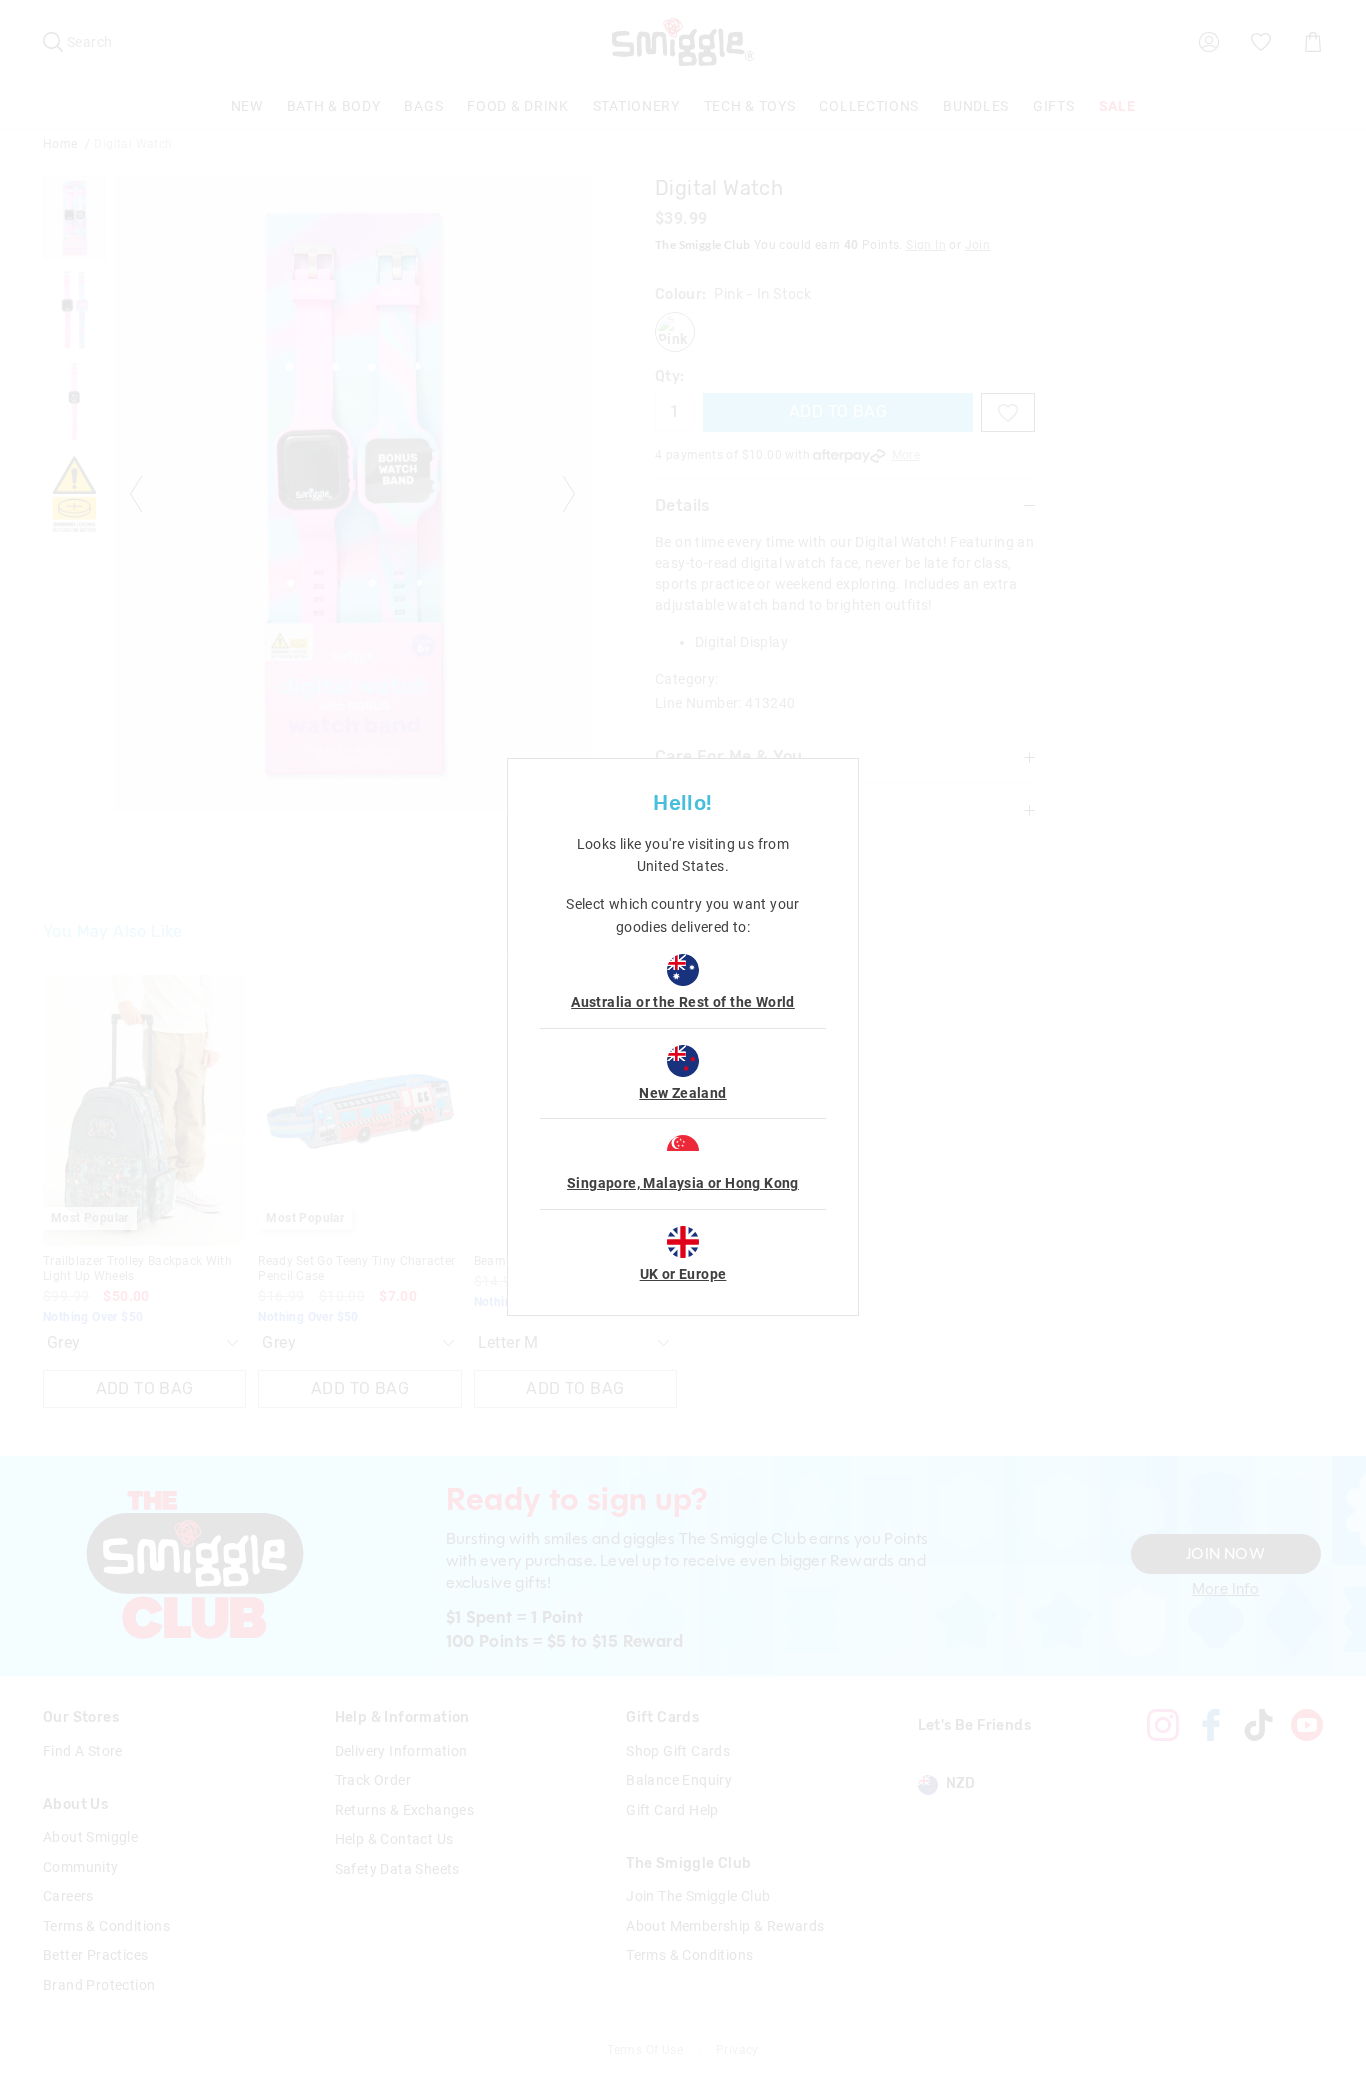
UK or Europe (683, 1274)
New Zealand (682, 1093)
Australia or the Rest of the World (683, 1002)
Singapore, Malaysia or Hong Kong (683, 1183)
